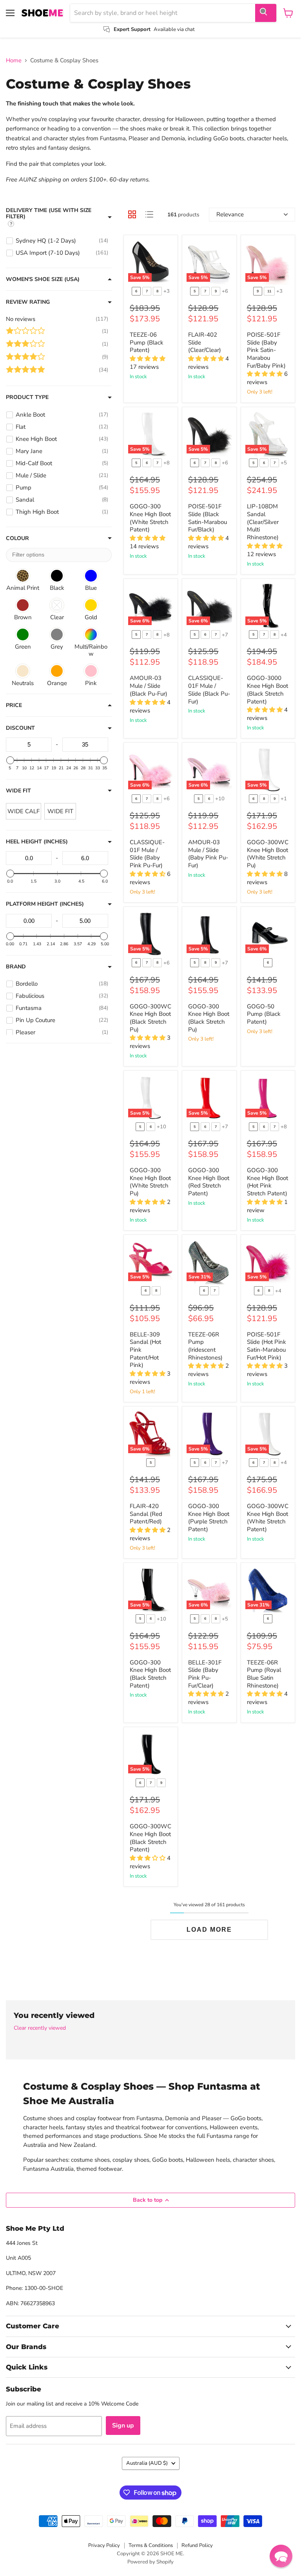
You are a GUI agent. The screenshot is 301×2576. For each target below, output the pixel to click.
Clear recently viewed (40, 2028)
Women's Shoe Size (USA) (43, 279)
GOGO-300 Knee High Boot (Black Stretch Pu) (209, 1018)
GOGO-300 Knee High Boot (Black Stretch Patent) (150, 1674)
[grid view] (132, 214)
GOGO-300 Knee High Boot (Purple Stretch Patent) (209, 1518)
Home (14, 61)
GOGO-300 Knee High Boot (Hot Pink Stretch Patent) (267, 1182)
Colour (17, 538)
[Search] (266, 13)
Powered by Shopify (150, 2562)
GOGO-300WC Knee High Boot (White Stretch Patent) (268, 1518)
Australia (147, 2463)
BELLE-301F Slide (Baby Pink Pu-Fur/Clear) (205, 1674)
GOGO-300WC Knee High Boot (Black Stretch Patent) (150, 1838)
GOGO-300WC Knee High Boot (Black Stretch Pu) (150, 1018)
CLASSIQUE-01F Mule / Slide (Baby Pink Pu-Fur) (147, 854)
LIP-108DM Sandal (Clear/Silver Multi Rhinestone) (263, 522)
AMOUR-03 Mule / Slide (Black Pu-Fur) (149, 686)
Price (14, 705)
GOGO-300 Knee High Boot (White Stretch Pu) (150, 1182)
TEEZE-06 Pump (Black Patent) (147, 342)
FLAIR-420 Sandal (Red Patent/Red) (146, 1514)
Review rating (28, 302)
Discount (20, 728)
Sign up (123, 2426)
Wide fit (18, 791)
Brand (16, 967)
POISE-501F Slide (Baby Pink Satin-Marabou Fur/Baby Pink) (266, 350)
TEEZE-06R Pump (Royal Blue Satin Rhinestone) (264, 1674)
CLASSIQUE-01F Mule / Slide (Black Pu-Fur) (209, 690)
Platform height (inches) (45, 904)
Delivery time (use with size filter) (49, 214)
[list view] (149, 214)
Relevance (230, 214)
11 (269, 291)
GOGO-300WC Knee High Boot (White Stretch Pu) (268, 854)
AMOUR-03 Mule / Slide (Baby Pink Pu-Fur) (208, 854)
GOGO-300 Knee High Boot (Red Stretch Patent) (209, 1182)
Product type (27, 397)
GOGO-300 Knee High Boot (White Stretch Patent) (150, 518)
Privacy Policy (104, 2545)
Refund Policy (197, 2545)
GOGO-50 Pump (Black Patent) (264, 1014)
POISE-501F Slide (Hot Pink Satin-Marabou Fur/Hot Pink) (267, 1346)
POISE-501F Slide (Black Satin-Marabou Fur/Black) (208, 518)
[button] (281, 2556)
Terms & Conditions (151, 2545)
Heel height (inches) (37, 842)
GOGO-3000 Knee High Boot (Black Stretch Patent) (267, 690)
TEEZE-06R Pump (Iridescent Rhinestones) (205, 1346)
